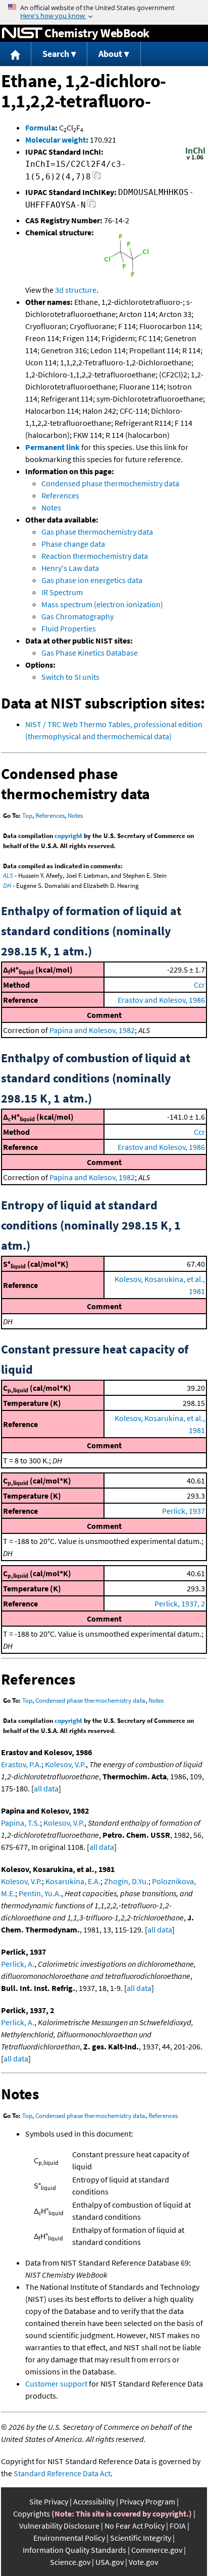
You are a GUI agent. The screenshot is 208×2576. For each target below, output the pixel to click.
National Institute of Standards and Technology (22, 33)
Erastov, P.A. (21, 1764)
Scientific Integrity (141, 2538)
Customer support (56, 2384)
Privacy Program (147, 2501)
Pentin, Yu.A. (40, 1893)
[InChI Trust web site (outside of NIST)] (195, 159)
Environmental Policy (69, 2538)
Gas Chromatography (77, 616)
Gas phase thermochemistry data (97, 532)
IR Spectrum (62, 592)
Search (56, 54)
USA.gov (110, 2562)
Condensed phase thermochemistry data (110, 483)
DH (7, 886)
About (110, 54)
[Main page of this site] (16, 54)
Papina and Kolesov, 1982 (92, 1030)
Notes (51, 507)
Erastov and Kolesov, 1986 (161, 1000)
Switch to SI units (70, 677)
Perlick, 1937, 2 (180, 1603)
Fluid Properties (69, 628)
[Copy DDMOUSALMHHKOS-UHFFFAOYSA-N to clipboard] (92, 206)
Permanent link (53, 447)
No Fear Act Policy (135, 2526)
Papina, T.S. (20, 1823)
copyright (68, 836)
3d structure (76, 290)
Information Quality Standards (74, 2550)
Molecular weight (56, 140)
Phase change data (73, 544)
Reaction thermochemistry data (95, 556)
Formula (40, 127)
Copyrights (32, 2514)
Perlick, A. (18, 1964)
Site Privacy (49, 2501)
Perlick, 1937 (184, 1511)
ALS (8, 876)
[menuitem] (16, 54)
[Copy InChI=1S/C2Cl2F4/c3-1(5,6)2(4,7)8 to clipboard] (97, 178)
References (60, 495)
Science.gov (70, 2562)
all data (46, 1788)
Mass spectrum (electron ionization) (102, 604)
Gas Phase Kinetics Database (90, 653)
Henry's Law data (70, 568)
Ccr (199, 985)
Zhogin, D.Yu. (126, 1881)
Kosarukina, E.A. (73, 1881)
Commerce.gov (157, 2550)
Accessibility (94, 2501)
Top (27, 816)
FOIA (178, 2526)
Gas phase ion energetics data (92, 580)
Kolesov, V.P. (65, 1764)
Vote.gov (143, 2562)
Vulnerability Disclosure (59, 2526)
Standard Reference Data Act (62, 2473)
